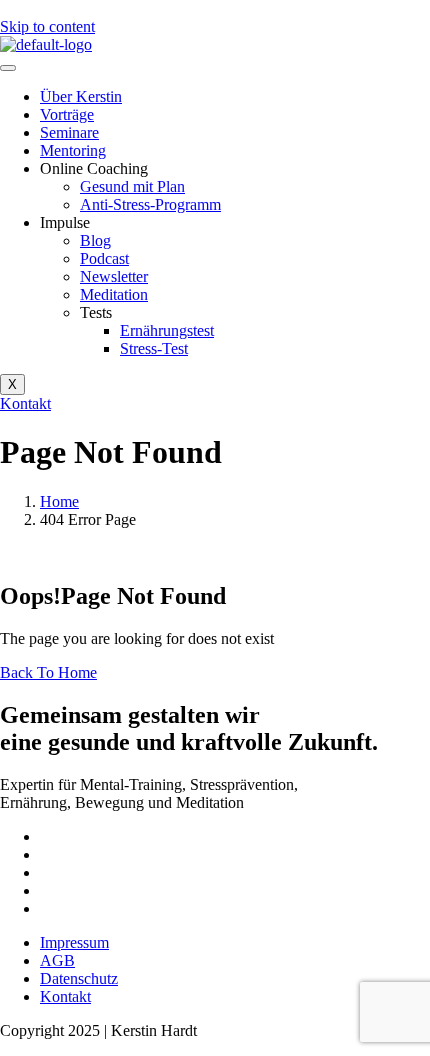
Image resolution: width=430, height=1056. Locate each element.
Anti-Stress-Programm (150, 204)
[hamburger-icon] (8, 68)
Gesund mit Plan (132, 186)
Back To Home (48, 672)
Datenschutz (79, 978)
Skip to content (47, 26)
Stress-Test (154, 348)
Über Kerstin (81, 96)
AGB (57, 960)
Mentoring (73, 150)
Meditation (114, 294)
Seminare (69, 132)
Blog (95, 240)
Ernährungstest (167, 330)
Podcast (104, 258)
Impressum (74, 942)
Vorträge (67, 114)
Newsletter (114, 276)
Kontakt (65, 996)
